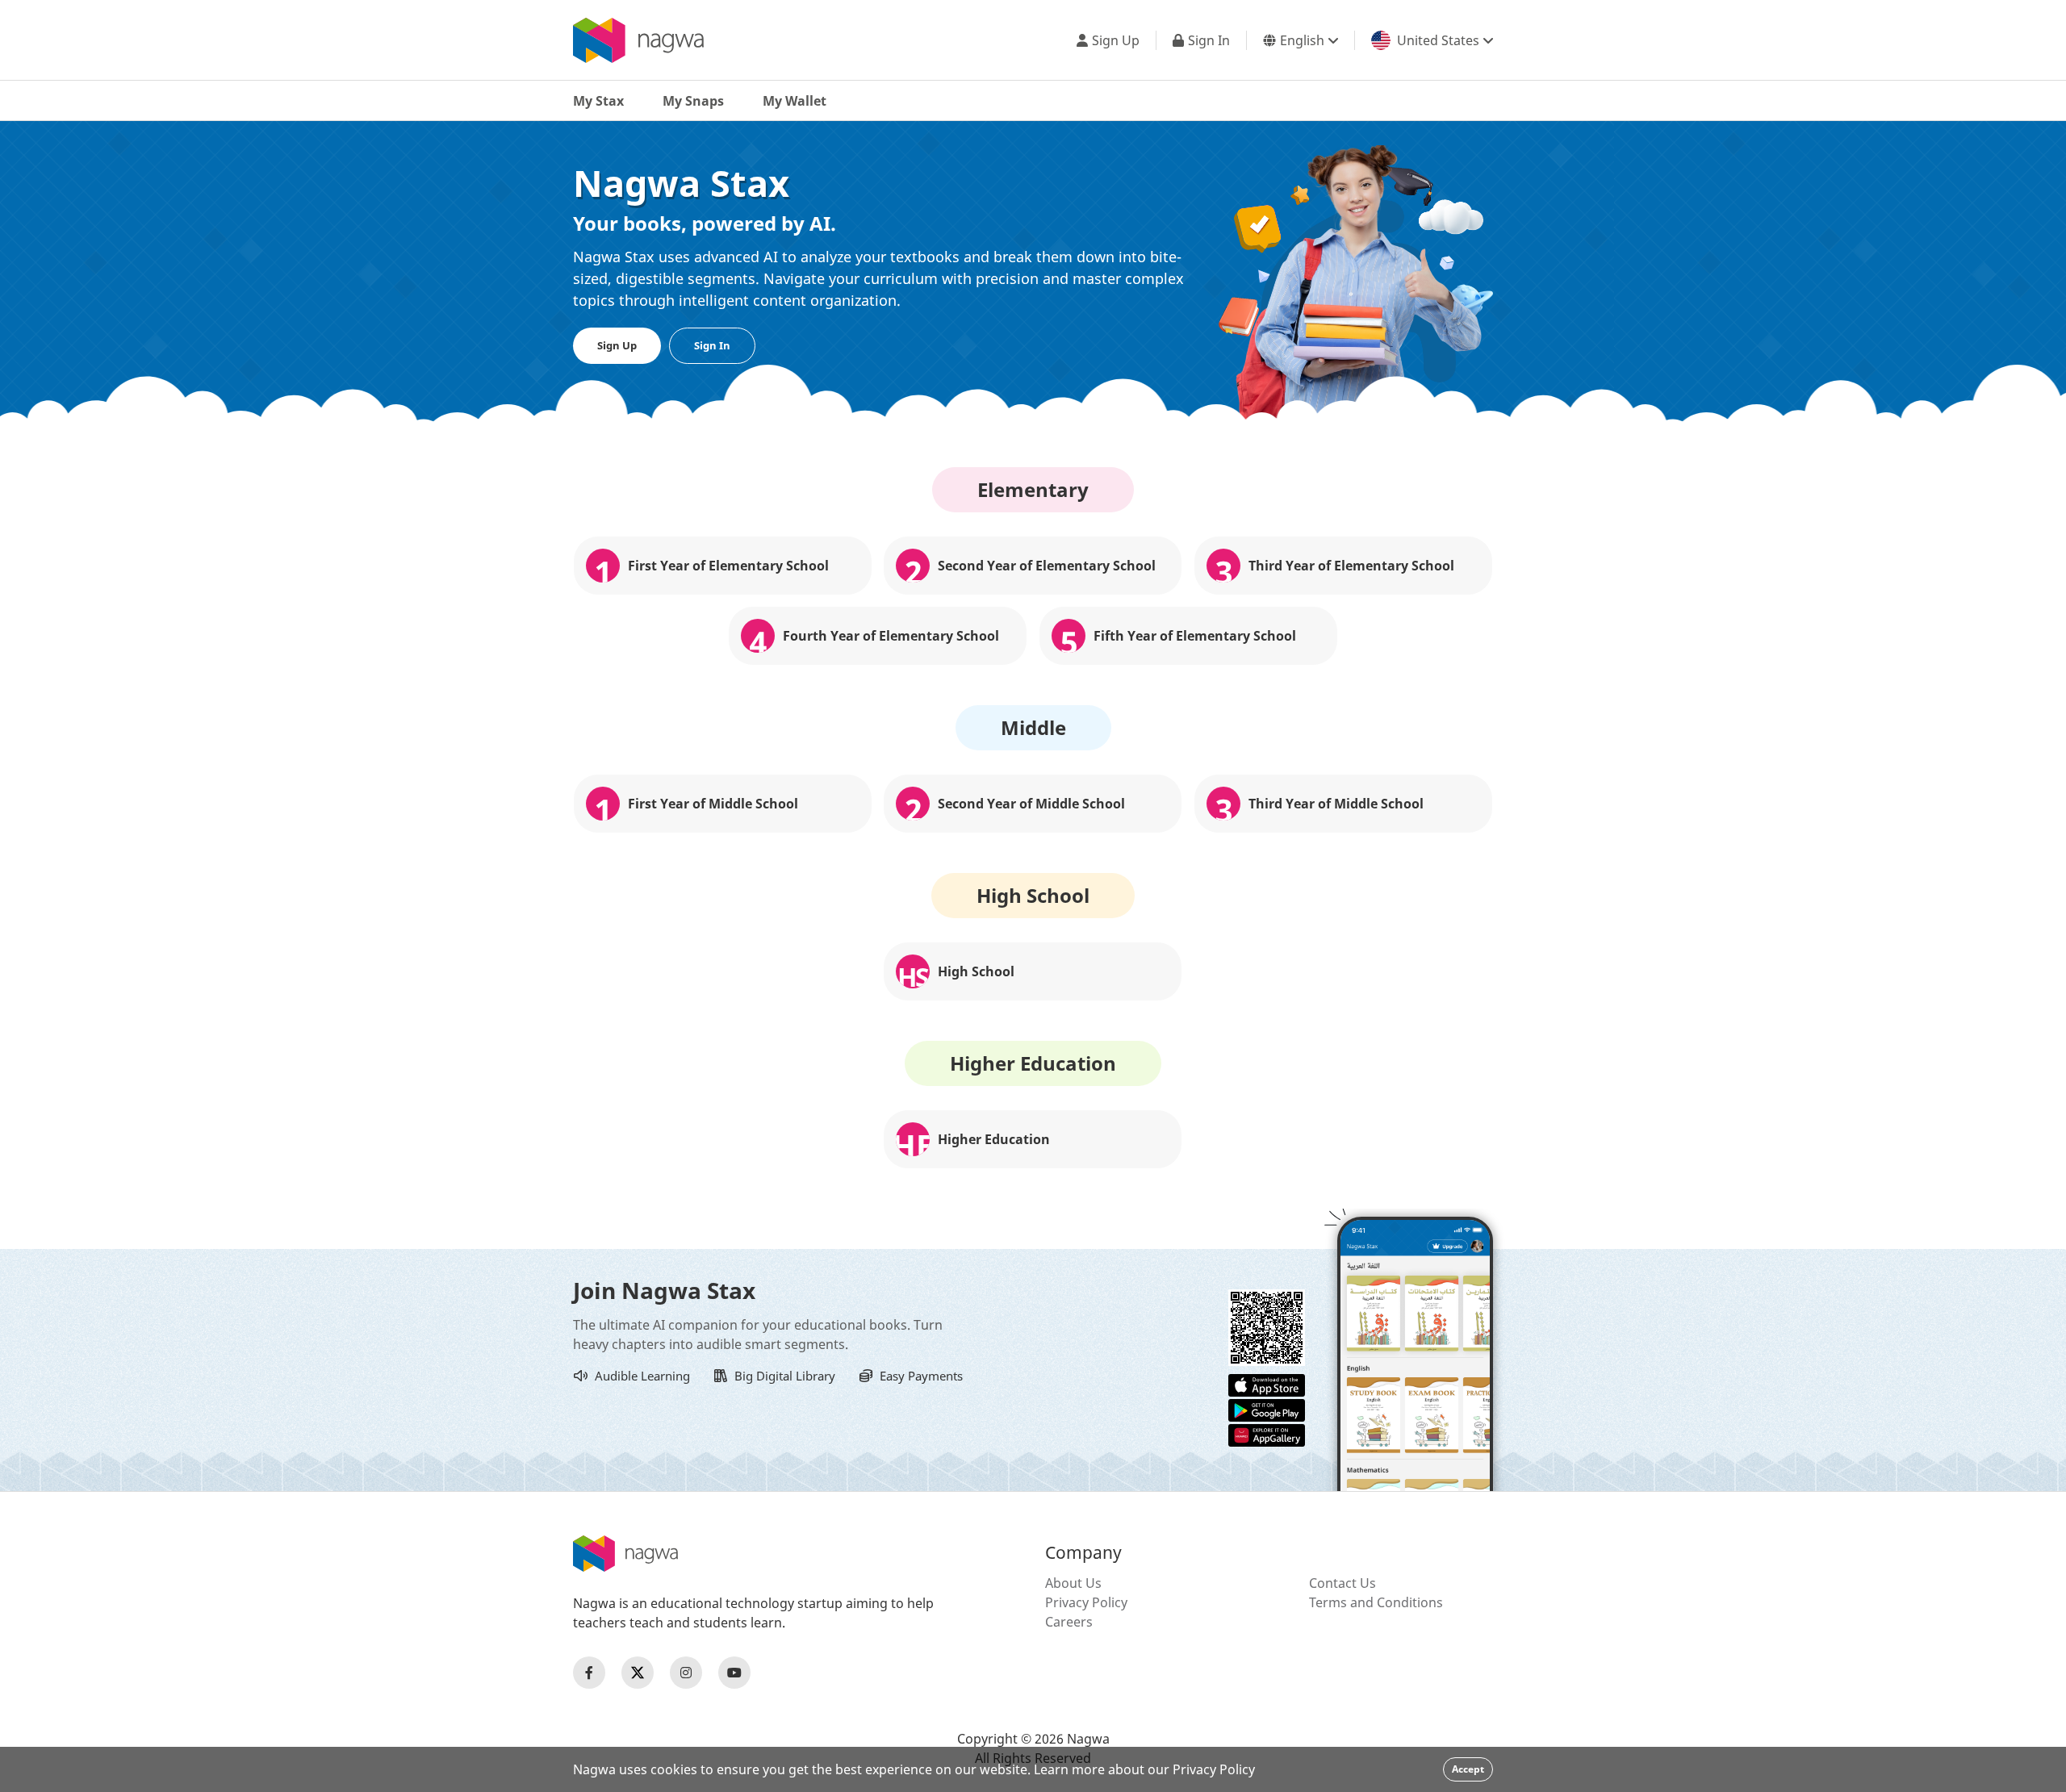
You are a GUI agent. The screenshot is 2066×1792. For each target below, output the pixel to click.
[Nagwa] (638, 40)
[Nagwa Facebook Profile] (589, 1673)
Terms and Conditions (1376, 1602)
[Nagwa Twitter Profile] (638, 1673)
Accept (1468, 1769)
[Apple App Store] (1267, 1384)
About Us (1073, 1583)
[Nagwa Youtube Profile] (734, 1673)
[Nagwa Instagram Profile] (686, 1673)
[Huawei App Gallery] (1267, 1434)
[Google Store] (1267, 1409)
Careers (1069, 1622)
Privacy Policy (1086, 1602)
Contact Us (1342, 1583)
